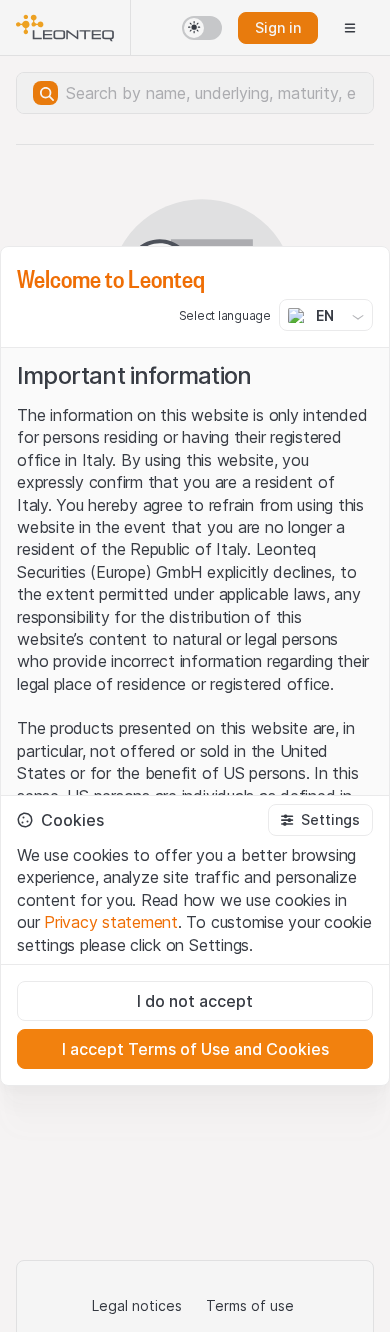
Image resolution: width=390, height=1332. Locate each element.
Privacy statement (111, 922)
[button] (320, 820)
